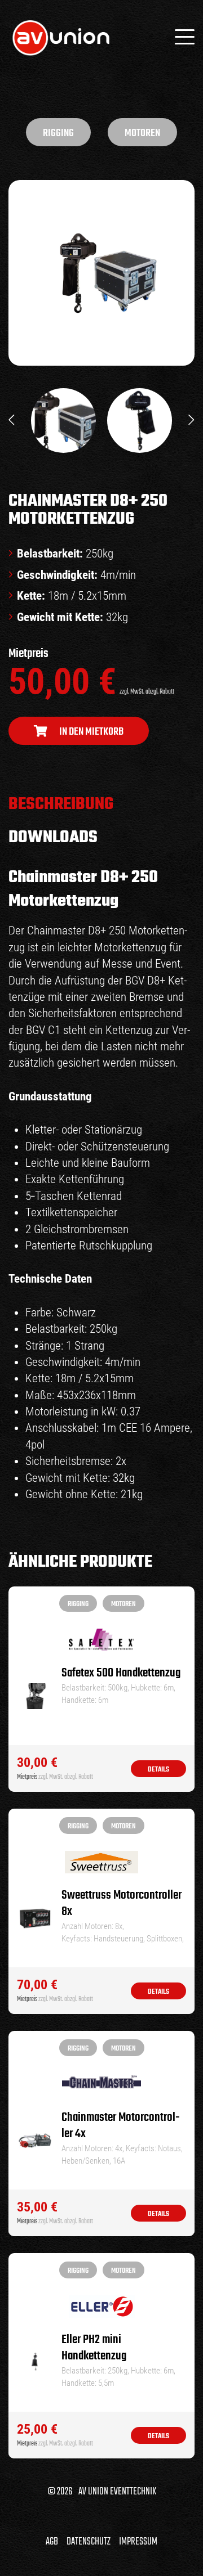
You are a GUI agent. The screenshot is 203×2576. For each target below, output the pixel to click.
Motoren (142, 133)
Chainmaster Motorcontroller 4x (121, 2126)
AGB (52, 2542)
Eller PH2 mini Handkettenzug (94, 2348)
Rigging (58, 133)
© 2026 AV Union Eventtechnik (102, 2492)
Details (158, 1770)
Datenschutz (89, 2542)
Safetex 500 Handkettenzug (121, 1673)
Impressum (138, 2542)
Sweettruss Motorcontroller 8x (122, 1904)
